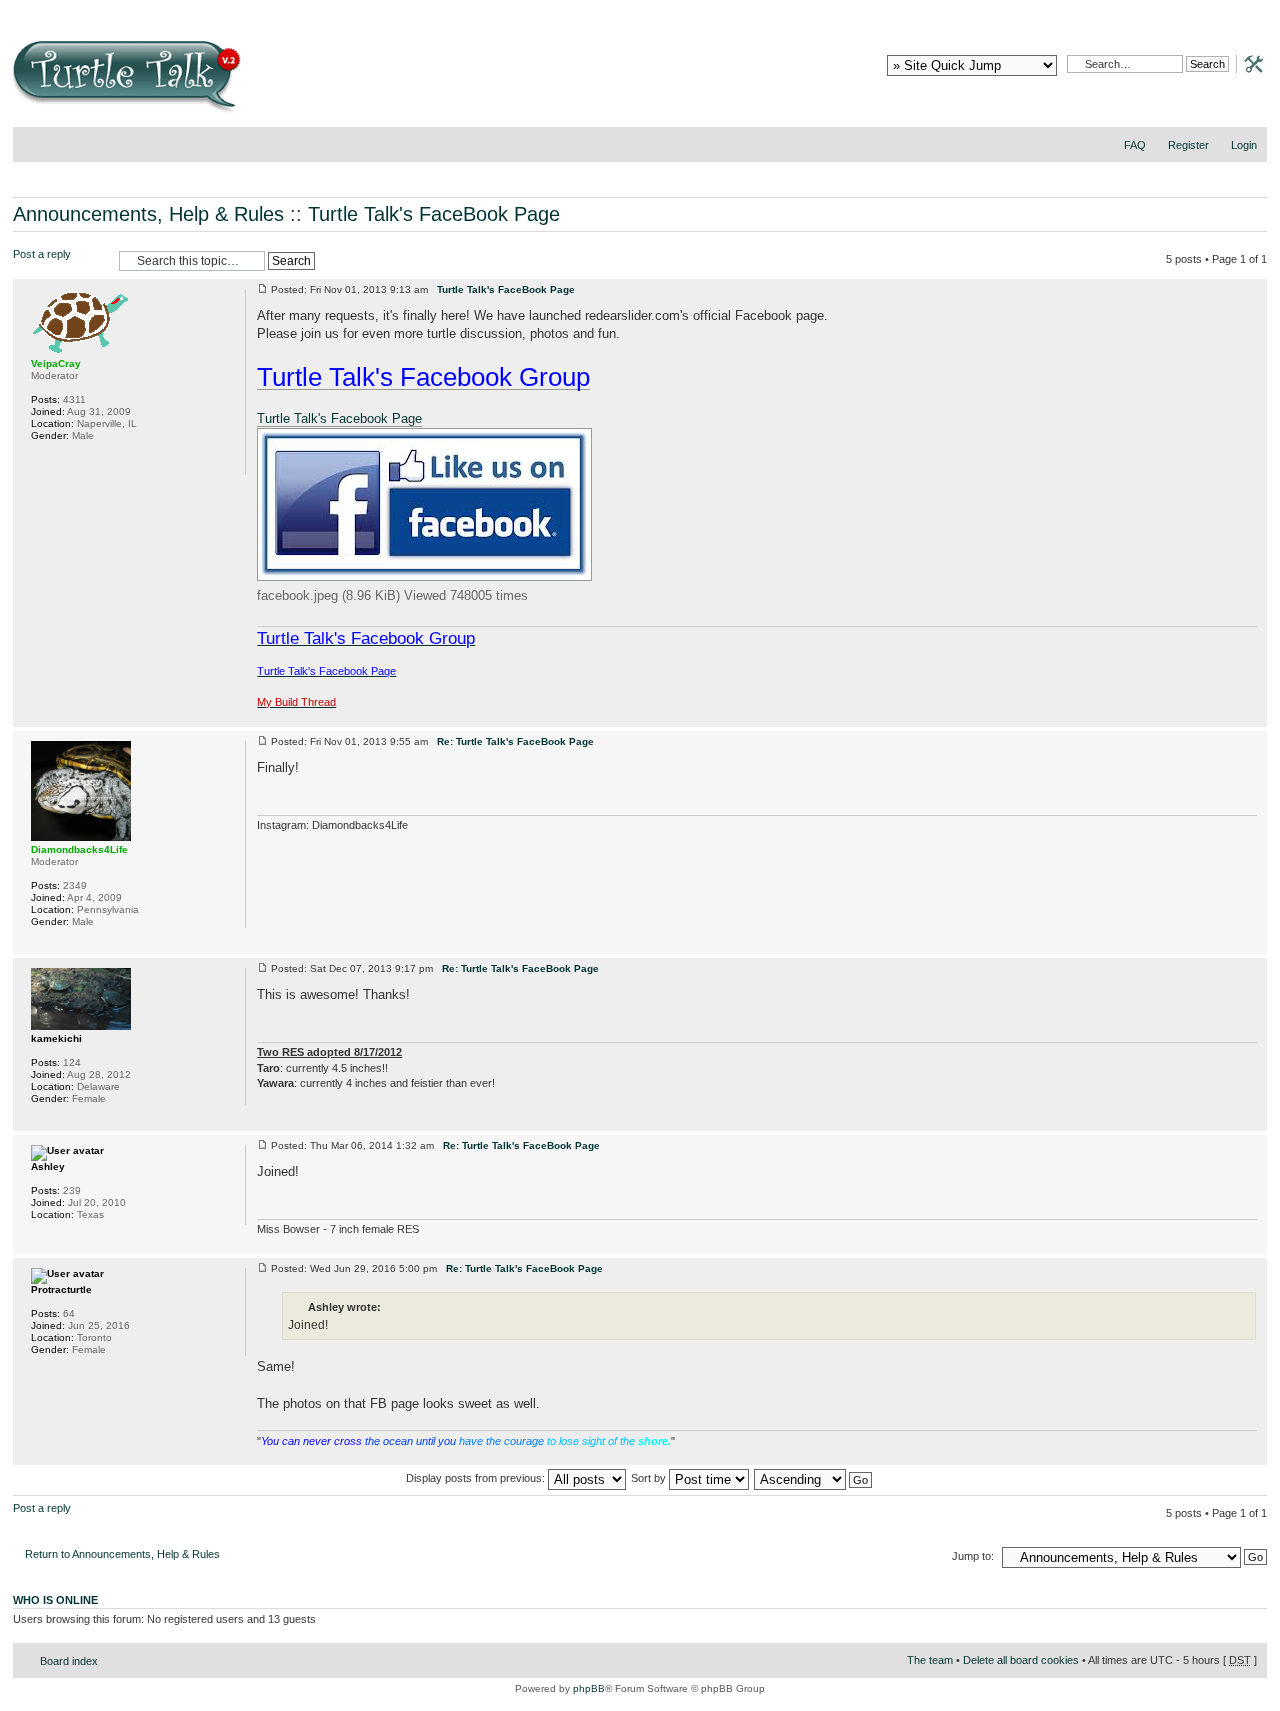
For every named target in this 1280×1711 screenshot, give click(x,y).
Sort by (650, 1478)
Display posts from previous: (477, 1478)
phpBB (589, 1688)
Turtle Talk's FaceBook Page (434, 214)
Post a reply (42, 254)
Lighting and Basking (940, 10)
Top (1251, 716)
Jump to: (973, 1556)
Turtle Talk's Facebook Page (339, 418)
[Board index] (270, 83)
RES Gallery (372, 10)
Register (1188, 145)
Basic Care (530, 10)
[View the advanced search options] (1248, 63)
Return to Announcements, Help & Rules (122, 1554)
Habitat (760, 10)
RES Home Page (285, 10)
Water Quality (835, 10)
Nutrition (697, 10)
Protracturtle (61, 1289)
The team (930, 1660)
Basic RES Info (445, 10)
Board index (69, 1661)
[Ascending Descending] (814, 1478)
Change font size (1252, 171)
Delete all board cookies (1021, 1660)
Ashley (48, 1166)
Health (1025, 10)
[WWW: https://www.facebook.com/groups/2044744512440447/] (41, 462)
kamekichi (56, 1038)
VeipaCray (56, 363)
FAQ (1135, 145)
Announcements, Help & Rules (148, 214)
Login (1244, 145)
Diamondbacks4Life (79, 849)
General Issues (615, 10)
